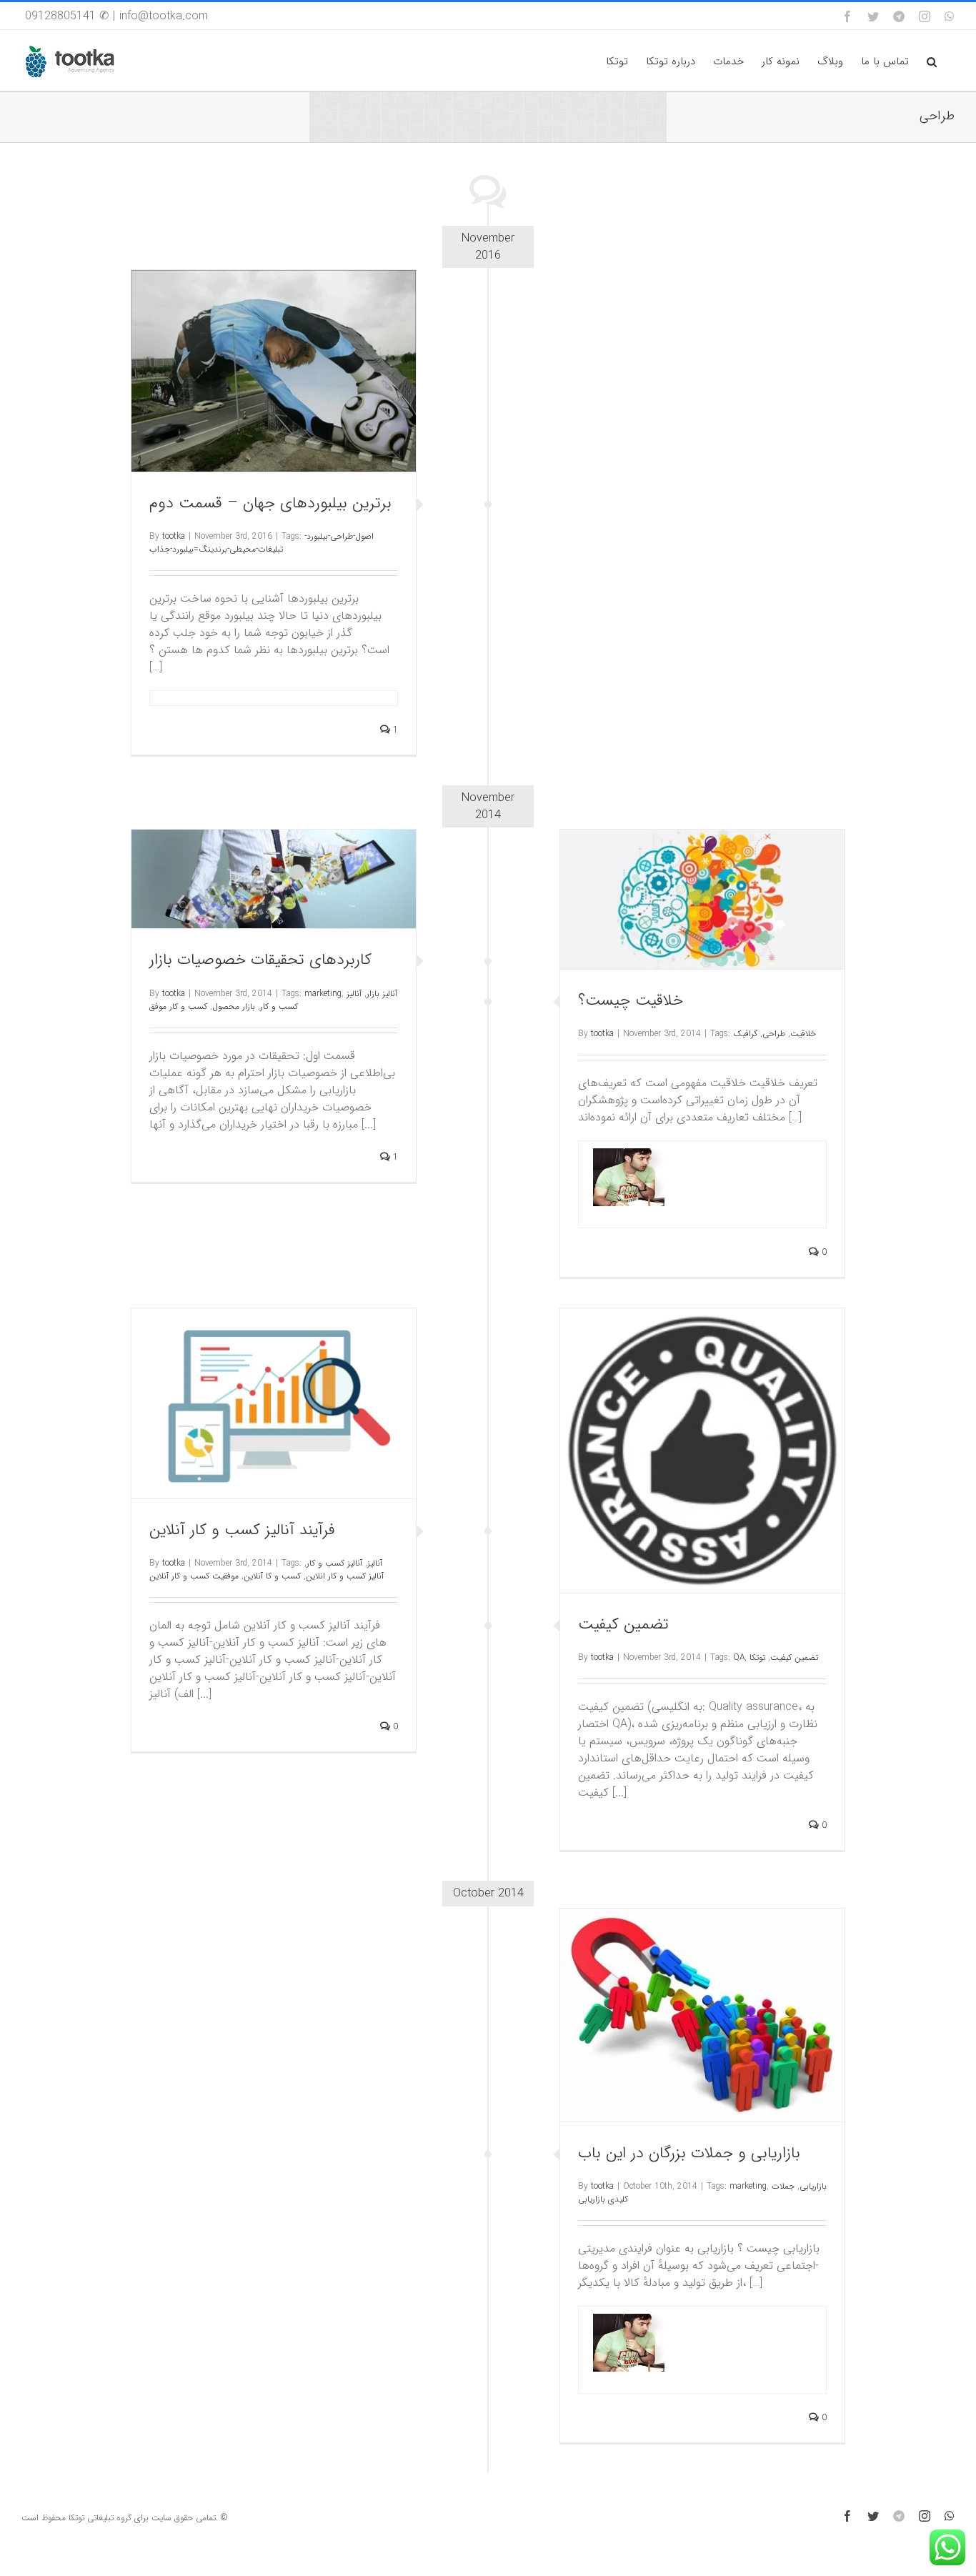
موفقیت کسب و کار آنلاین (194, 1576)
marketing (323, 994)
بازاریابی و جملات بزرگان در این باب (689, 2153)
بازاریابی (813, 2186)
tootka (174, 536)
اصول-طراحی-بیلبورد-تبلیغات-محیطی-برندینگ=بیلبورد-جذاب (262, 543)
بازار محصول (234, 1006)
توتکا (757, 1657)
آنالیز (375, 1563)
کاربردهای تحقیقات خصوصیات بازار (260, 960)
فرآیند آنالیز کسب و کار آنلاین (242, 1530)
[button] (932, 60)
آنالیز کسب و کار (334, 1563)
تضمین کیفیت (623, 1624)
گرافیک (745, 1034)
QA (739, 1657)
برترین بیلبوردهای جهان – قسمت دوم (270, 503)
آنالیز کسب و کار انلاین (345, 1576)
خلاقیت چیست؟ (631, 1000)
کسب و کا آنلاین (272, 1576)
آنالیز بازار (382, 994)
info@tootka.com (164, 16)
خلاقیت (803, 1034)
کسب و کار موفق (178, 1006)
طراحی (774, 1034)
